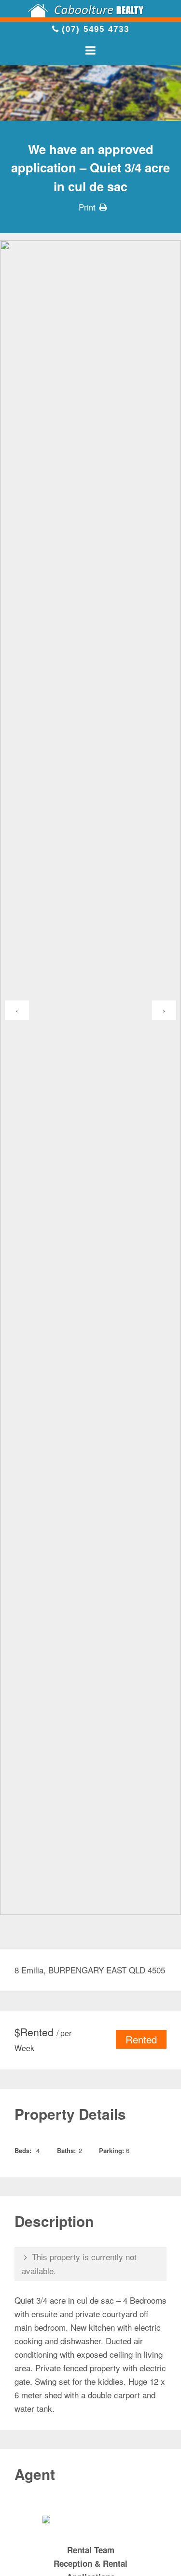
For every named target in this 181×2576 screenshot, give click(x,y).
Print (87, 207)
